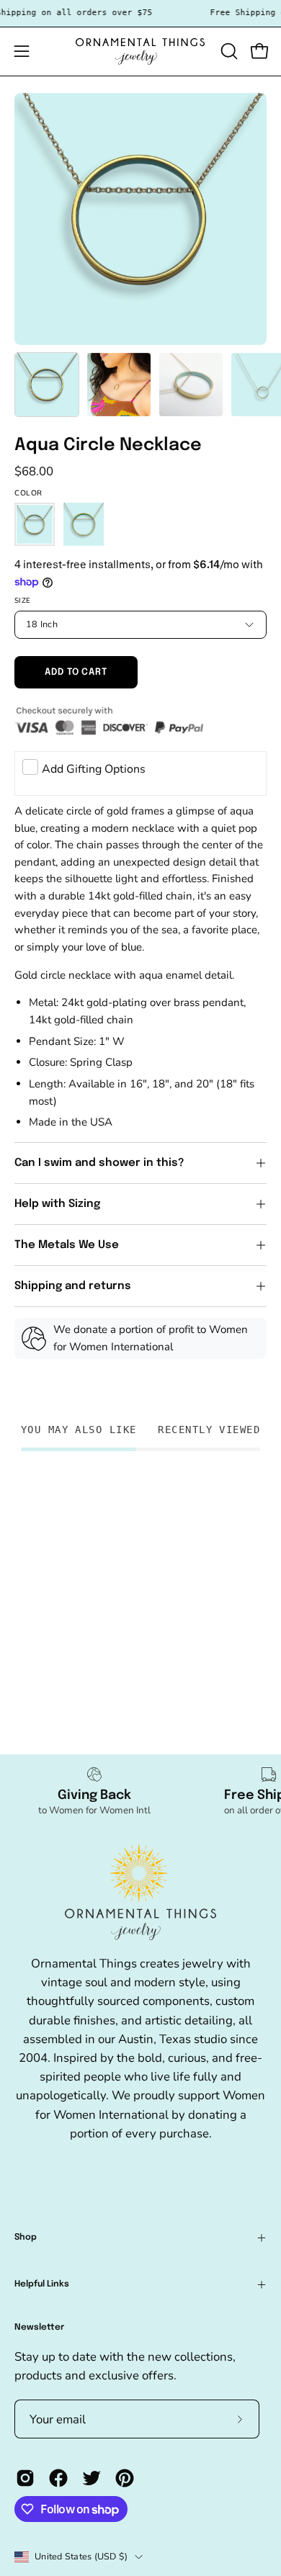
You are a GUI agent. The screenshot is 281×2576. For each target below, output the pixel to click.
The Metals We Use (67, 1245)
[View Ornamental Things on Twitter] (92, 2478)
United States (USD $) (81, 2556)
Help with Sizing (57, 1204)
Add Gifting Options (94, 769)
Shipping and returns (73, 1286)
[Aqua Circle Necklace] (47, 385)
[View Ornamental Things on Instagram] (25, 2478)
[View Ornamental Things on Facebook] (58, 2478)
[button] (228, 51)
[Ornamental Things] (140, 51)
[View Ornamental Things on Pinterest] (125, 2478)
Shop (26, 2238)
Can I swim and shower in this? (101, 1163)
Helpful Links (42, 2284)
